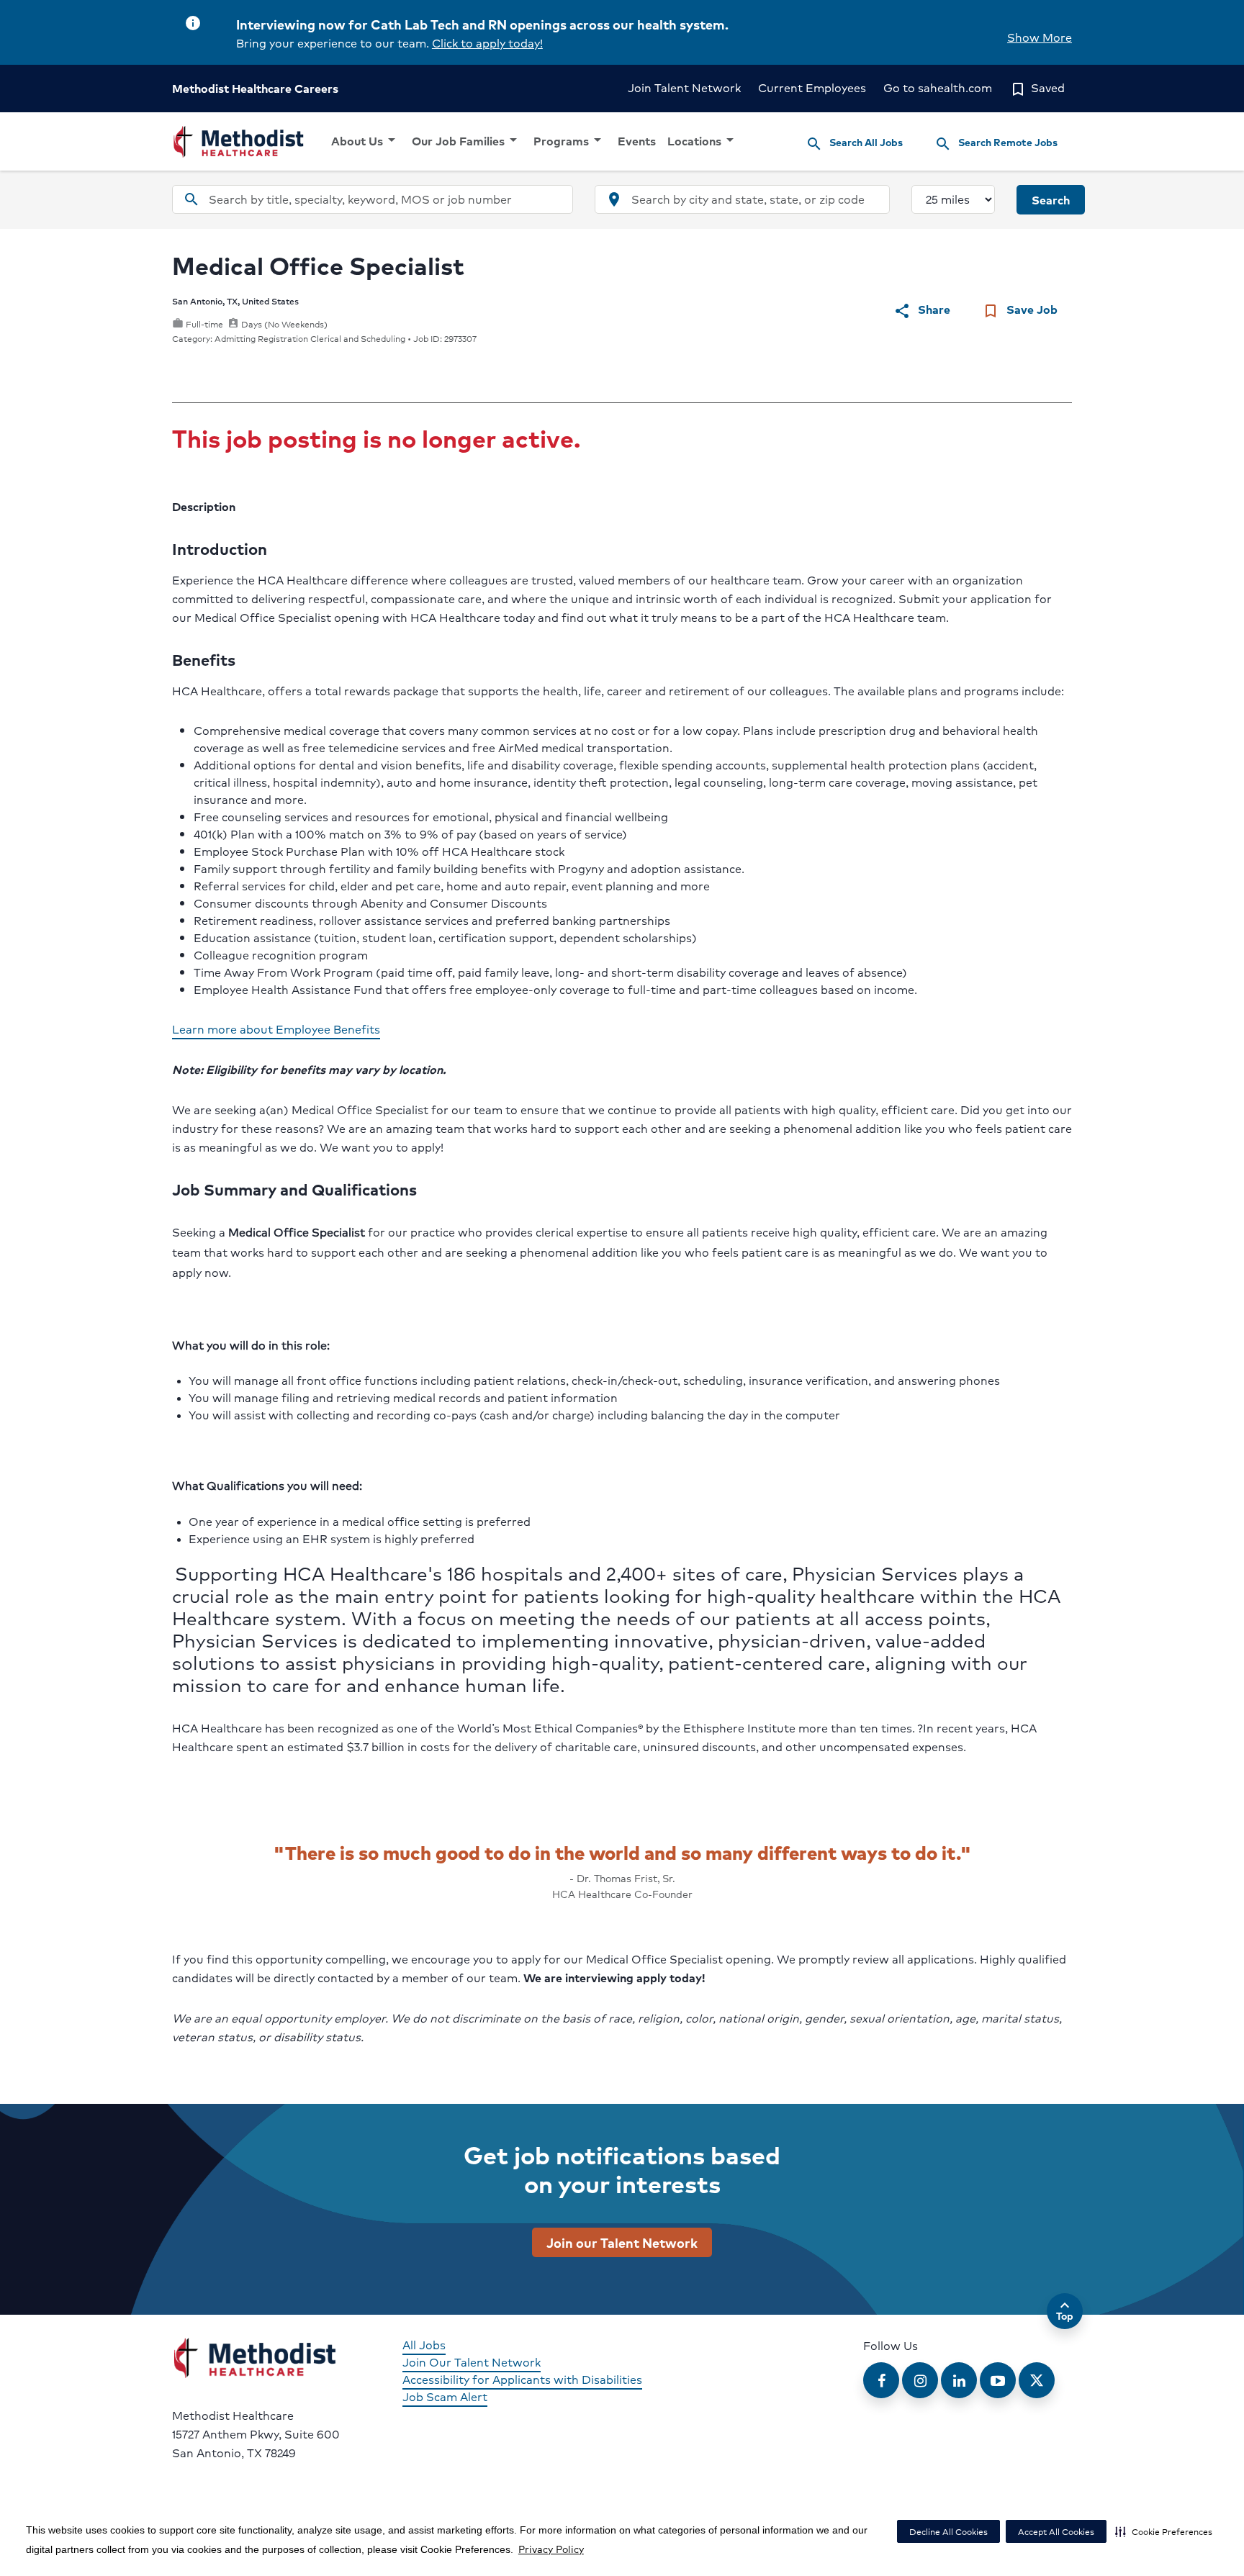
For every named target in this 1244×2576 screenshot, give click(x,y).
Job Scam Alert (445, 2396)
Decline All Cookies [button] (948, 2532)
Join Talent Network (684, 87)
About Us (366, 140)
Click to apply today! (487, 43)
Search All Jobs (854, 143)
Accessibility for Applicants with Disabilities (522, 2379)
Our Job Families (467, 140)
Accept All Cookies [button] (1056, 2532)
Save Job (1020, 310)
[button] (1164, 2531)
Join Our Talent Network (472, 2362)
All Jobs (424, 2345)
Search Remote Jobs (996, 143)
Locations (703, 140)
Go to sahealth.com (938, 87)
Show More (1040, 37)
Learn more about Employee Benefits (276, 1029)
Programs (570, 140)
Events (637, 141)
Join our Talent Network (622, 2242)
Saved (1037, 87)
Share (922, 310)
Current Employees (812, 87)
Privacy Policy (551, 2549)
